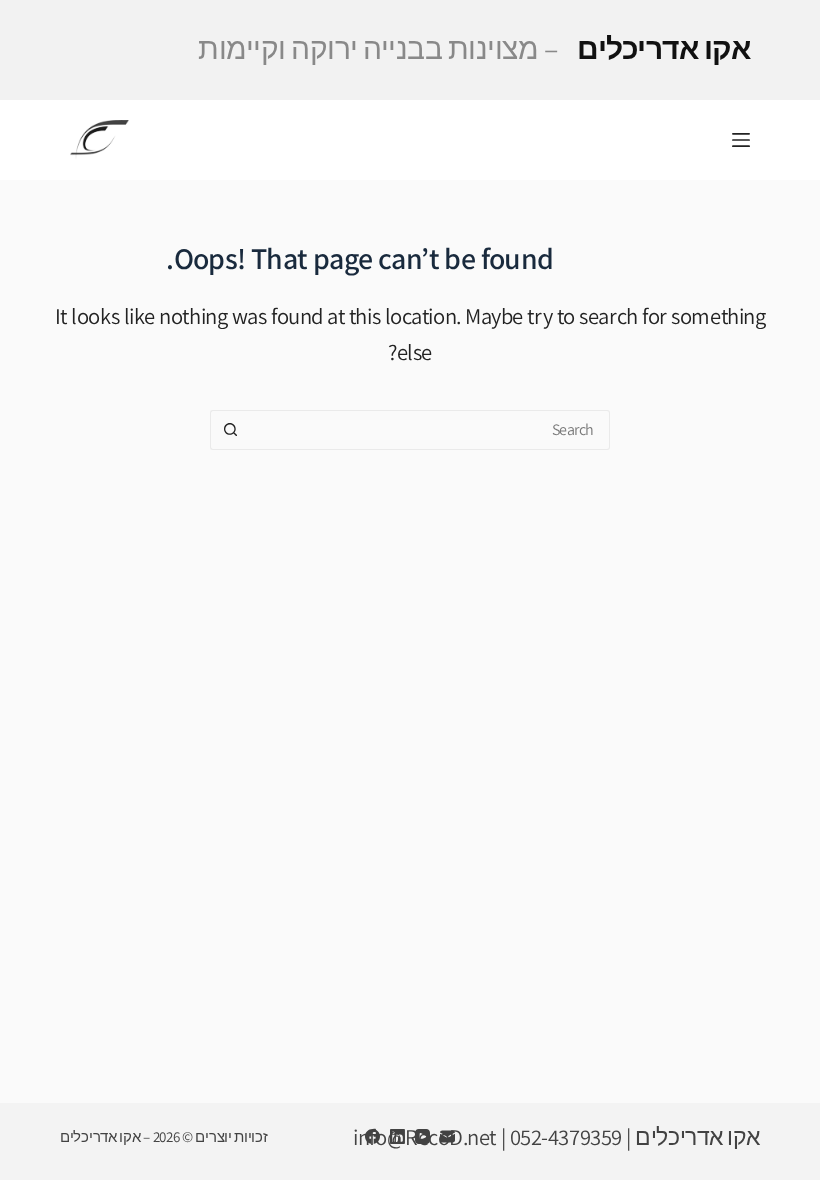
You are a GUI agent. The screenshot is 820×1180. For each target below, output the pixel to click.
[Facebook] (372, 1136)
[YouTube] (422, 1136)
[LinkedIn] (397, 1136)
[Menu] (741, 140)
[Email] (447, 1136)
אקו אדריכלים (474, 48)
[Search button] (230, 430)
